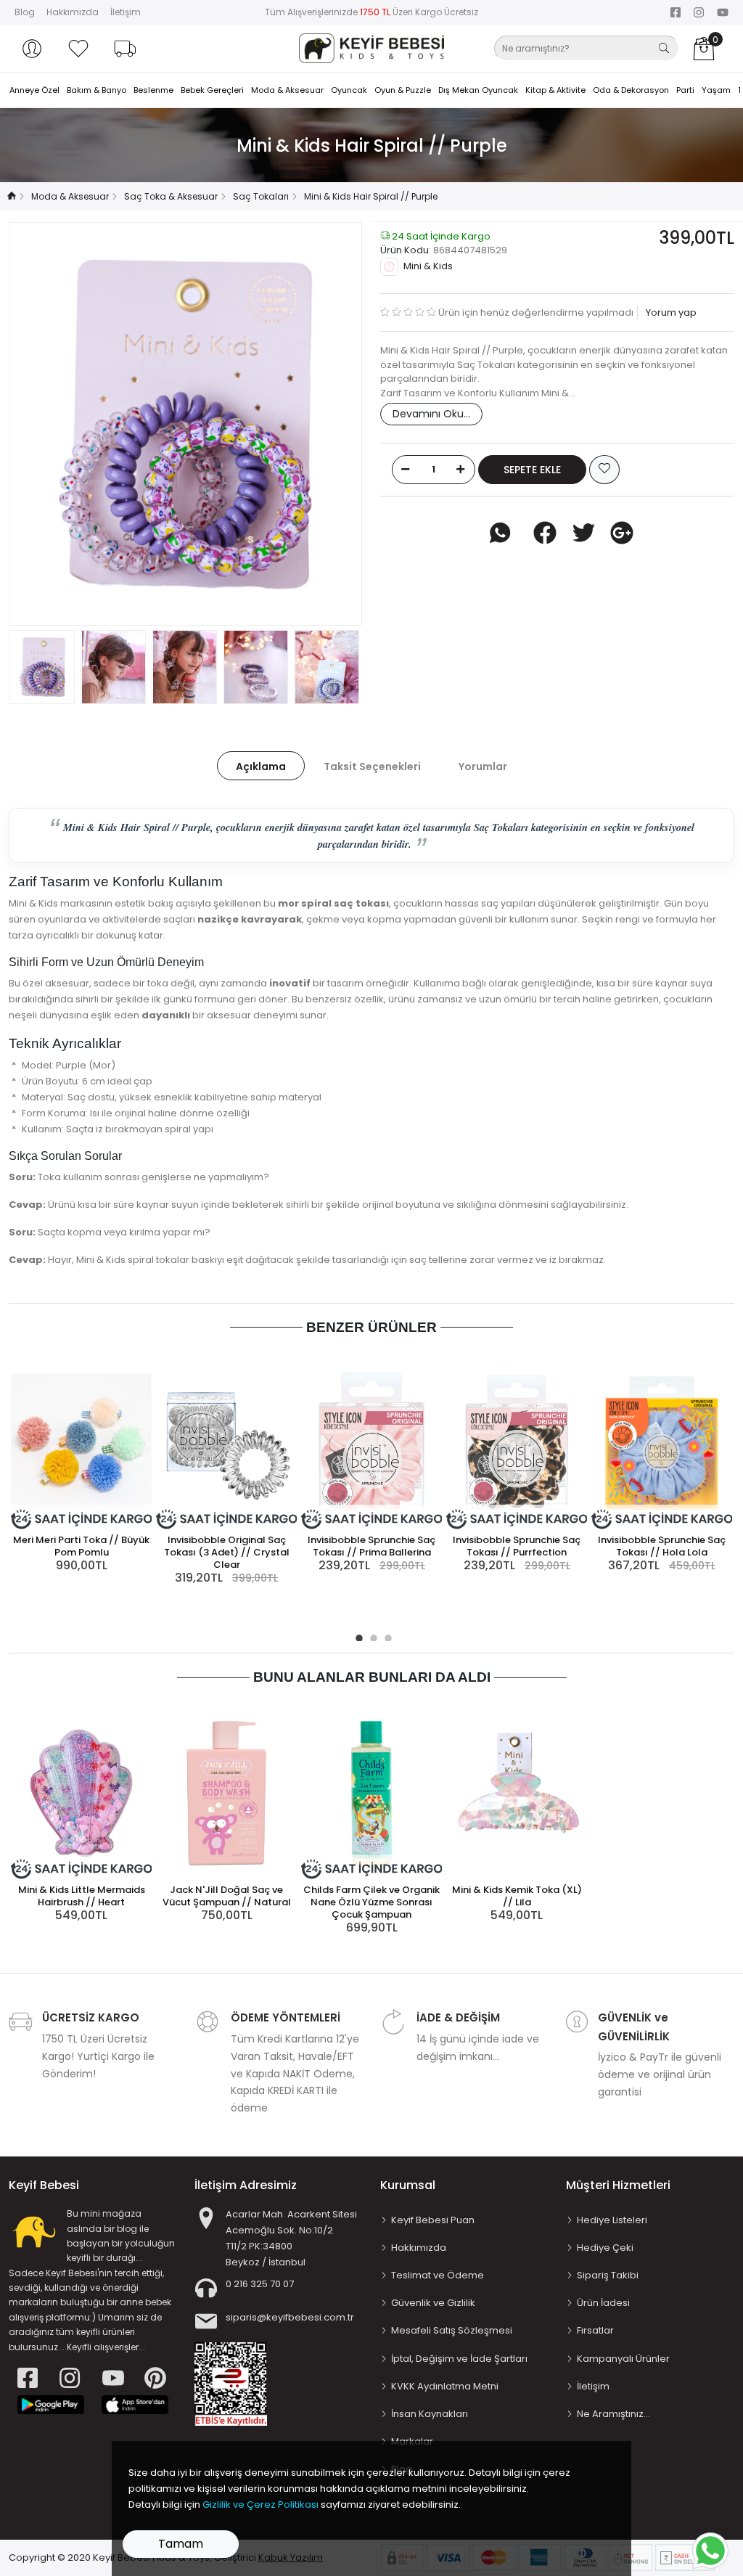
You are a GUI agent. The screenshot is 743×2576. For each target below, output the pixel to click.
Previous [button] (44, 424)
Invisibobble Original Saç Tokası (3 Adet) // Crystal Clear (227, 1552)
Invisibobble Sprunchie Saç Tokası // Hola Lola (662, 1546)
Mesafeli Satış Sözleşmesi (452, 2330)
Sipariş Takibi (608, 2275)
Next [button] (327, 424)
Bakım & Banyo (97, 90)
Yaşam (716, 90)
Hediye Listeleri (612, 2220)
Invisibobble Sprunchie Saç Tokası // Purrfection (517, 1546)
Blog (25, 12)
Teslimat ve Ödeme (438, 2275)
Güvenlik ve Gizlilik (433, 2303)
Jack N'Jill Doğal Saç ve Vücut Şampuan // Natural (227, 1896)
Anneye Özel (34, 90)
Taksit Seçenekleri (372, 766)
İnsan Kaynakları (430, 2414)
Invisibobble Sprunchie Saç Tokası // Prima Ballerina (371, 1546)
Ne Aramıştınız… (613, 2414)
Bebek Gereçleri (212, 90)
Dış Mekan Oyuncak (478, 90)
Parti (685, 90)
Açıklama (261, 766)
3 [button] (386, 1636)
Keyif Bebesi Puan (433, 2220)
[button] (32, 49)
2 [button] (371, 1636)
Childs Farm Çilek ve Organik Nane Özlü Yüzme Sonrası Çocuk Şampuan (371, 1902)
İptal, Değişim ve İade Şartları (459, 2359)
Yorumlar (483, 766)
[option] (186, 424)
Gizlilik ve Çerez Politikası (260, 2505)
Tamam (181, 2544)
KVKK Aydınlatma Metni (445, 2386)
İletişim (126, 12)
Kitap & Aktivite (555, 90)
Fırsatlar (595, 2330)
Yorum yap (670, 312)
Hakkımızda (73, 12)
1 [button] (357, 1636)
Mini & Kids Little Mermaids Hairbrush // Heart (82, 1896)
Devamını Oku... (431, 414)
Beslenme (153, 90)
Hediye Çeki (605, 2248)
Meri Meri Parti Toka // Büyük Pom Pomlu (81, 1546)
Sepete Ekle (532, 470)
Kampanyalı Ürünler (623, 2359)
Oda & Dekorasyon (631, 90)
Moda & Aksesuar (287, 90)
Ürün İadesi (603, 2303)
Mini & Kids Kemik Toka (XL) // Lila (517, 1896)
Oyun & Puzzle (403, 90)
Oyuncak (349, 90)
